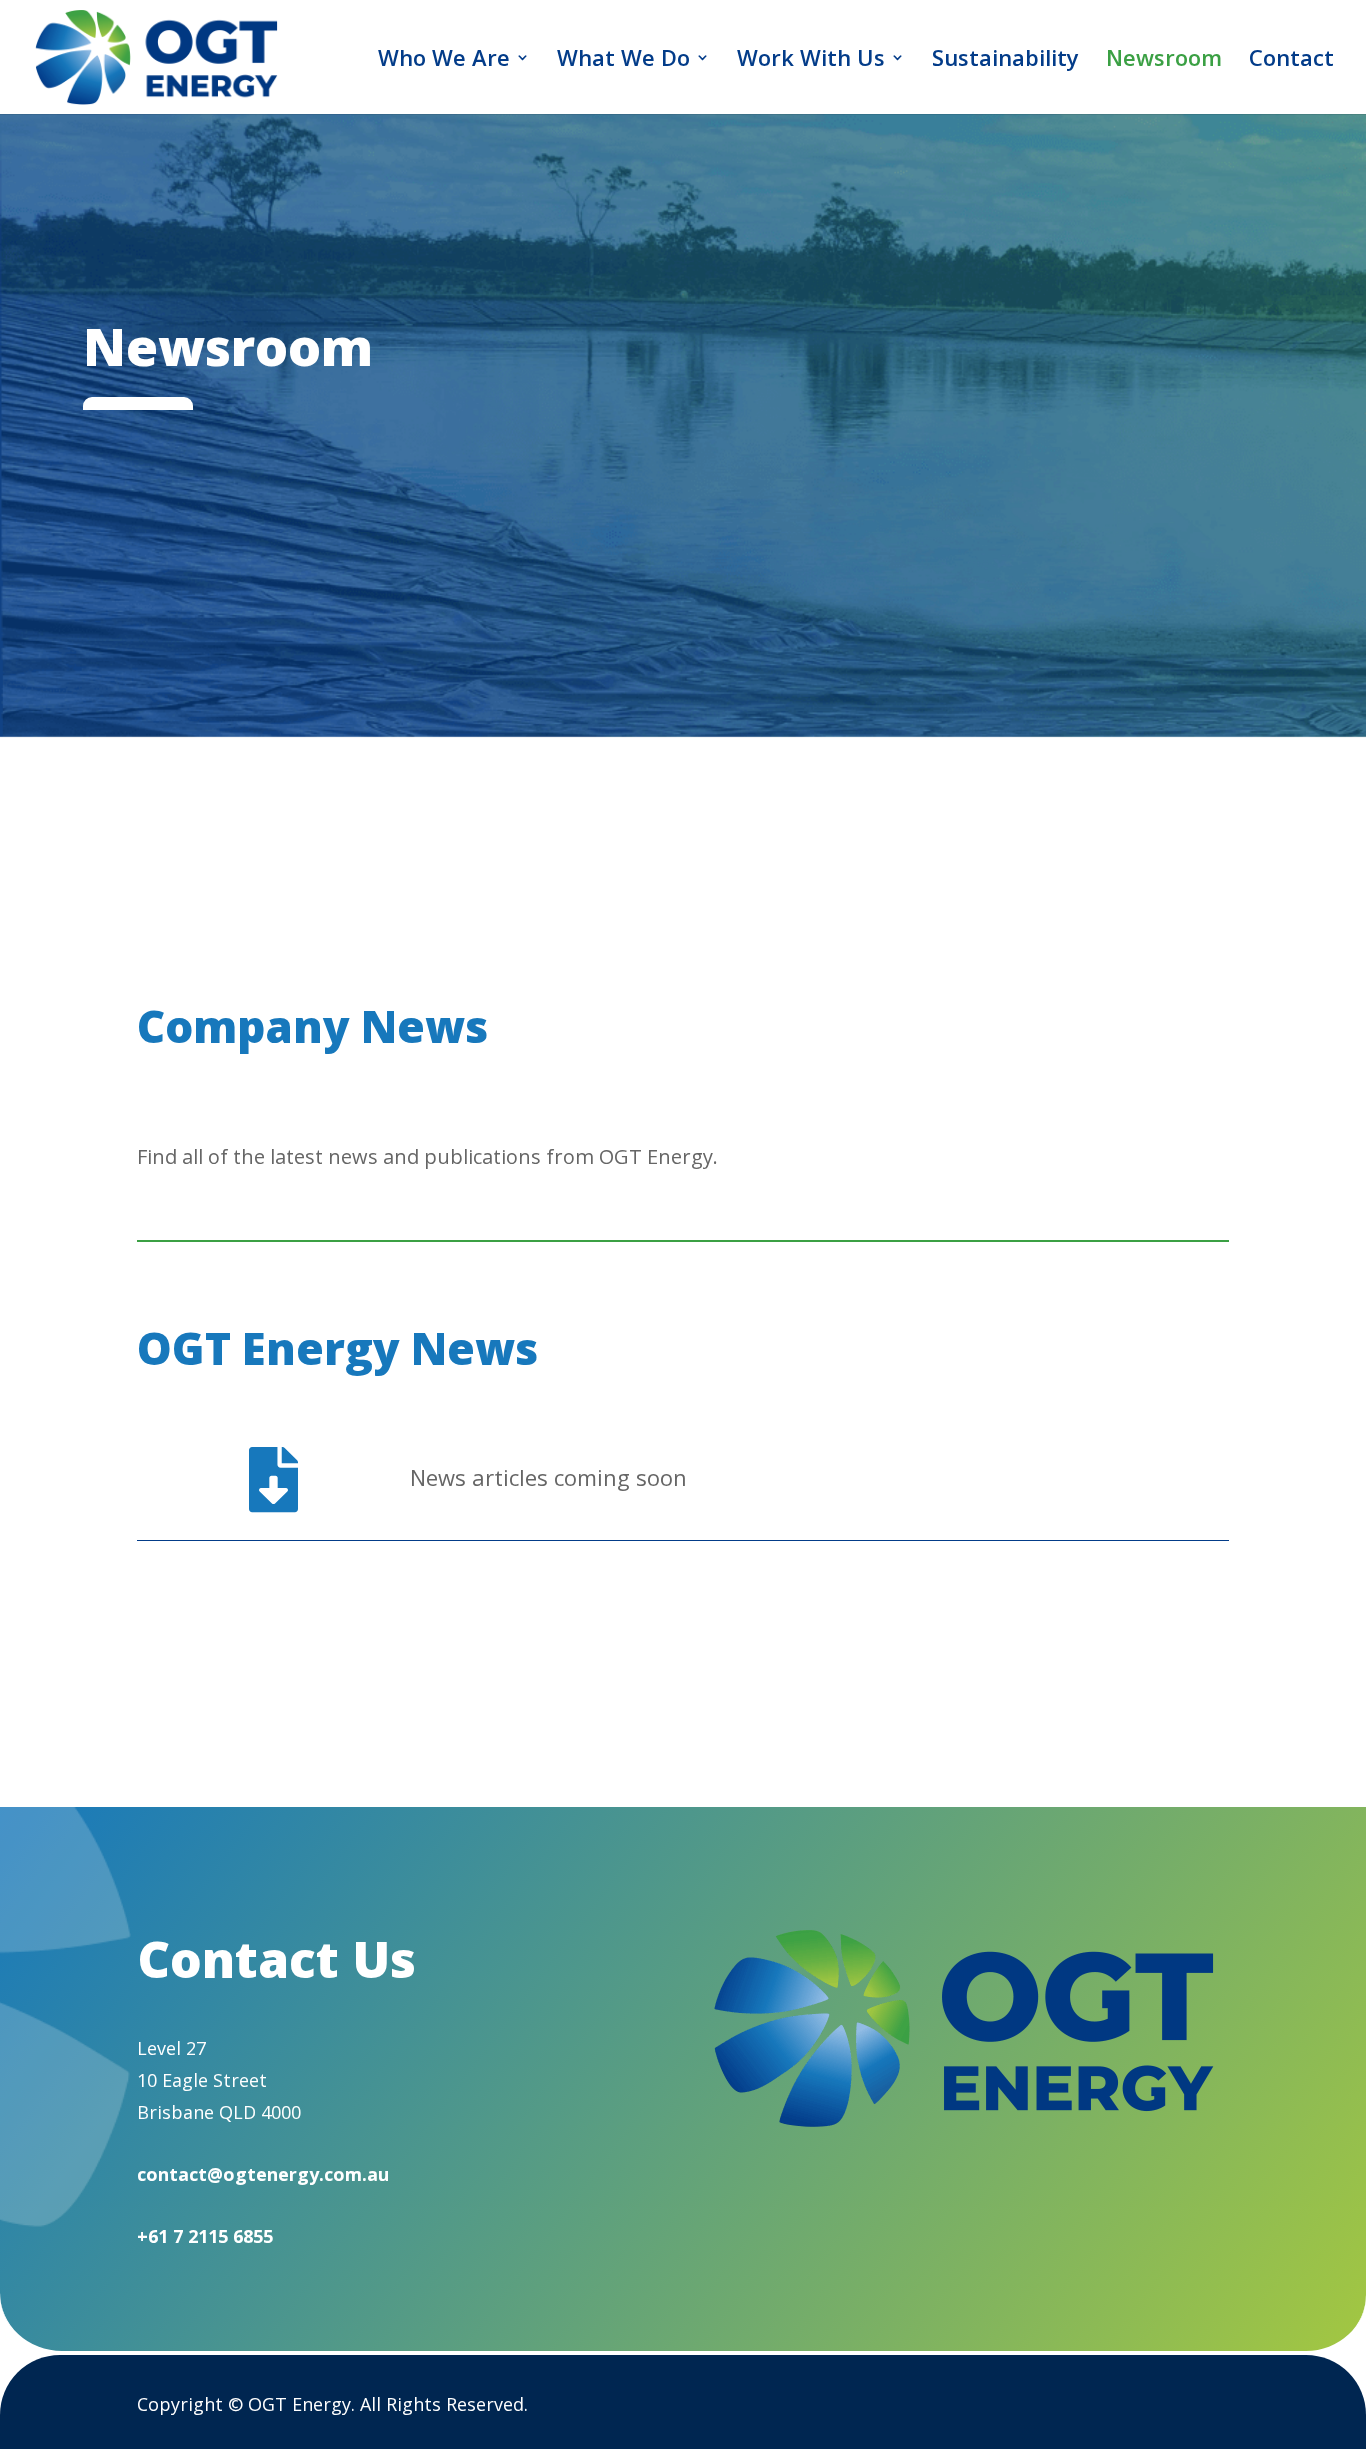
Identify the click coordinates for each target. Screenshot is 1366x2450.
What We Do (623, 61)
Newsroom (1164, 61)
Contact (1291, 61)
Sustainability (1005, 61)
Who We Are (444, 61)
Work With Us (811, 61)
